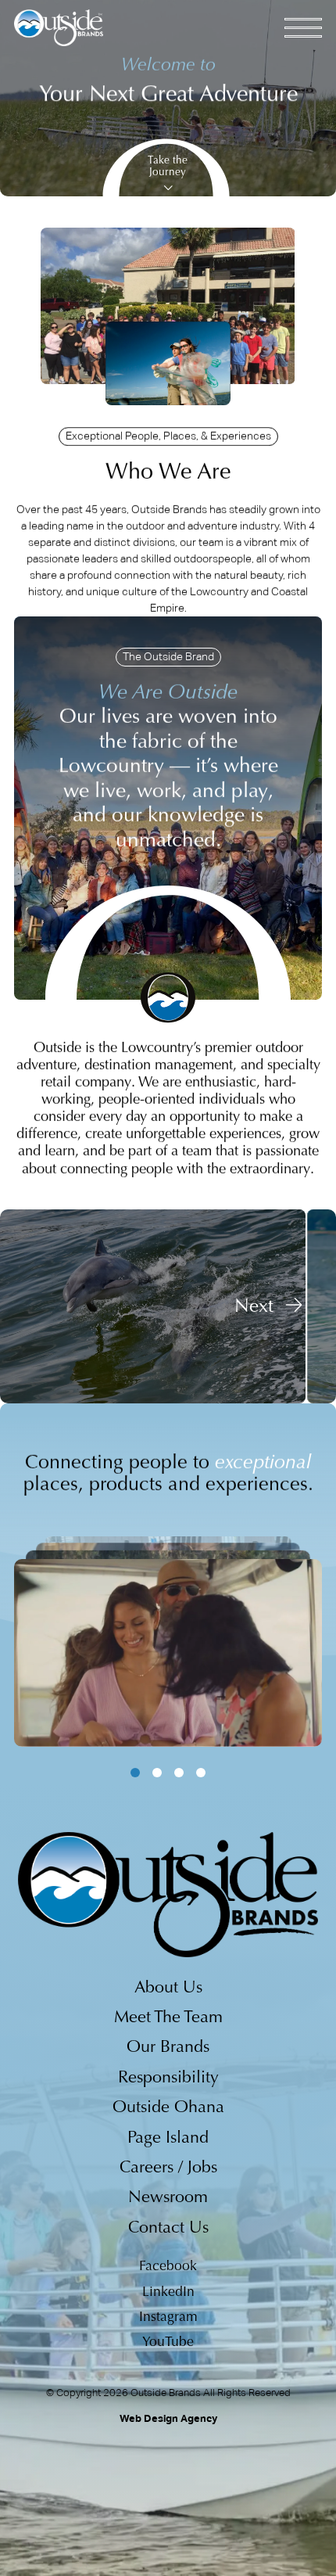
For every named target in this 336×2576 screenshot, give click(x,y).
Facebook (168, 2267)
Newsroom (168, 2198)
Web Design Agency (168, 2418)
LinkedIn (168, 2293)
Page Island (168, 2139)
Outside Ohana (168, 2108)
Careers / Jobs (168, 2168)
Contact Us (168, 2229)
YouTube (168, 2343)
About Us (168, 1989)
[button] (269, 1306)
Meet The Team (168, 2018)
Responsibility (168, 2078)
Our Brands (168, 2048)
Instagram (168, 2318)
